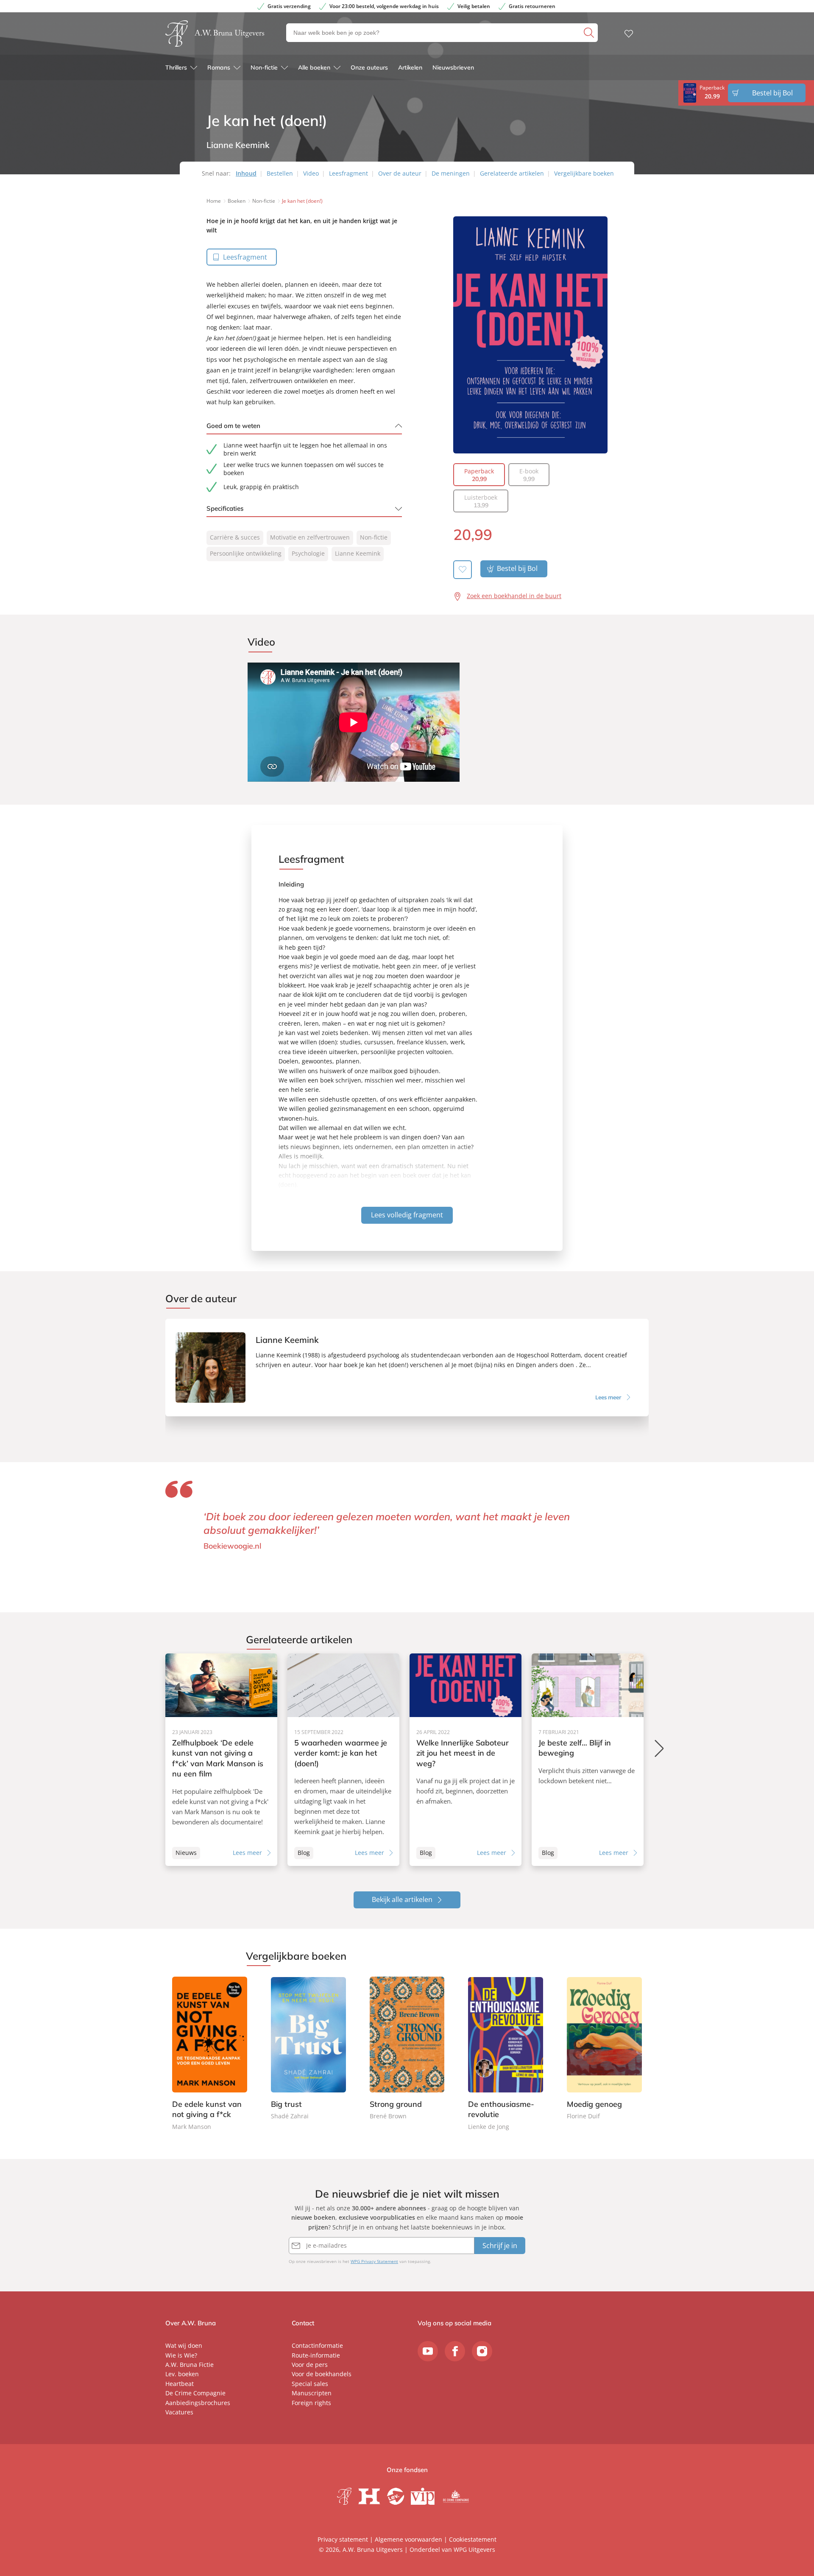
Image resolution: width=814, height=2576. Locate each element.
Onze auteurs (369, 67)
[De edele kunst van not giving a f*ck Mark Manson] (210, 2054)
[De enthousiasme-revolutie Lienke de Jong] (506, 2054)
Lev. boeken (182, 2374)
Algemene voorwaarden (408, 2539)
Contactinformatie (317, 2345)
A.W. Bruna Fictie (190, 2365)
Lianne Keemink (358, 553)
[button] (660, 1748)
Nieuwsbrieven (453, 67)
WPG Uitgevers (474, 2549)
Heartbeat (180, 2384)
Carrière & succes (235, 537)
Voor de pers (310, 2365)
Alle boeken (314, 67)
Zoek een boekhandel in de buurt (514, 596)
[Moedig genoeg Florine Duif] (604, 2049)
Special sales (310, 2384)
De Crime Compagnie (195, 2393)
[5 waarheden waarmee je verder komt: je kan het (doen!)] (343, 1760)
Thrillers (176, 67)
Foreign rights (311, 2403)
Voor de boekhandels (322, 2374)
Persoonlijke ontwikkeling (246, 553)
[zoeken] (590, 33)
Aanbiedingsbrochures (198, 2403)
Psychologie (308, 553)
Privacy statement (343, 2539)
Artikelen (410, 67)
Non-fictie (264, 67)
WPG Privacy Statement (374, 2261)
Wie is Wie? (181, 2355)
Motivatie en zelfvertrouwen (310, 537)
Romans (219, 67)
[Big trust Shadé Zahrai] (308, 2049)
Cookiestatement (473, 2539)
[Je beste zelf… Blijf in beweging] (588, 1760)
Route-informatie (316, 2355)
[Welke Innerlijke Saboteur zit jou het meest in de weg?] (466, 1760)
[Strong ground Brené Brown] (407, 2049)
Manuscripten (312, 2393)
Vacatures (179, 2412)
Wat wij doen (184, 2345)
